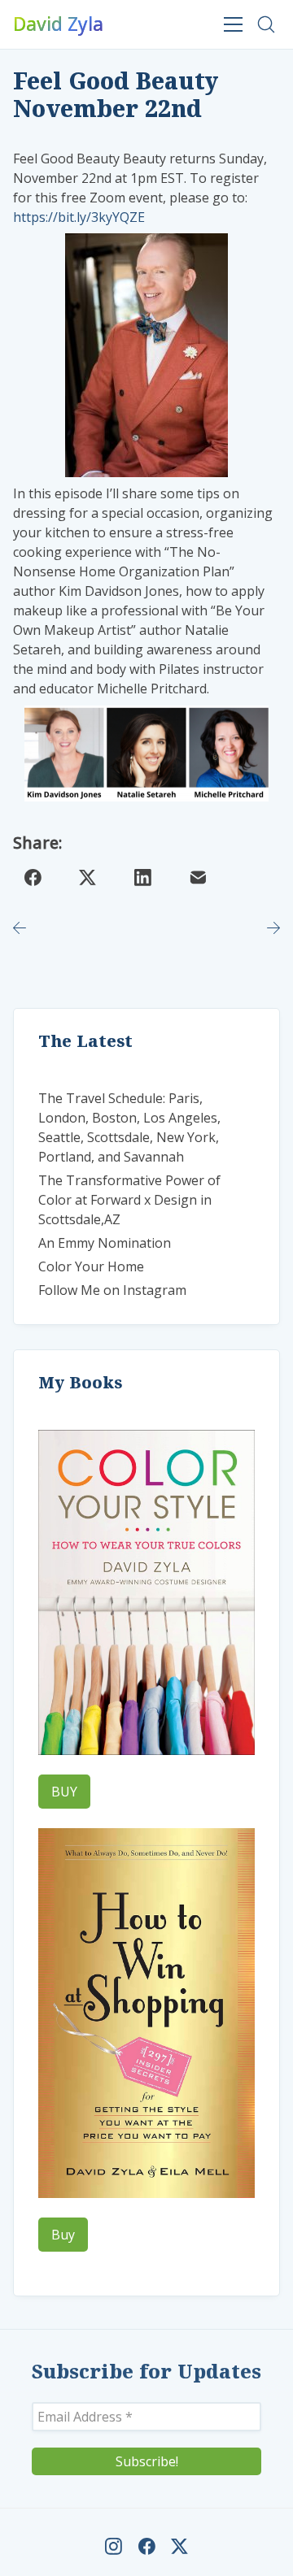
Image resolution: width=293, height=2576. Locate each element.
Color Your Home (91, 1266)
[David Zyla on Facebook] (147, 2546)
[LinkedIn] (143, 878)
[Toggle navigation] (234, 24)
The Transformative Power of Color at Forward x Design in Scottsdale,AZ (129, 1200)
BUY (64, 1792)
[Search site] (266, 24)
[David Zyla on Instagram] (114, 2546)
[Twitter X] (88, 878)
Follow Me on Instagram (112, 1290)
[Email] (198, 878)
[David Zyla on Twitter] (179, 2546)
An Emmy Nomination (105, 1243)
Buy (63, 2235)
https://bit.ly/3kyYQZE (79, 217)
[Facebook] (33, 878)
